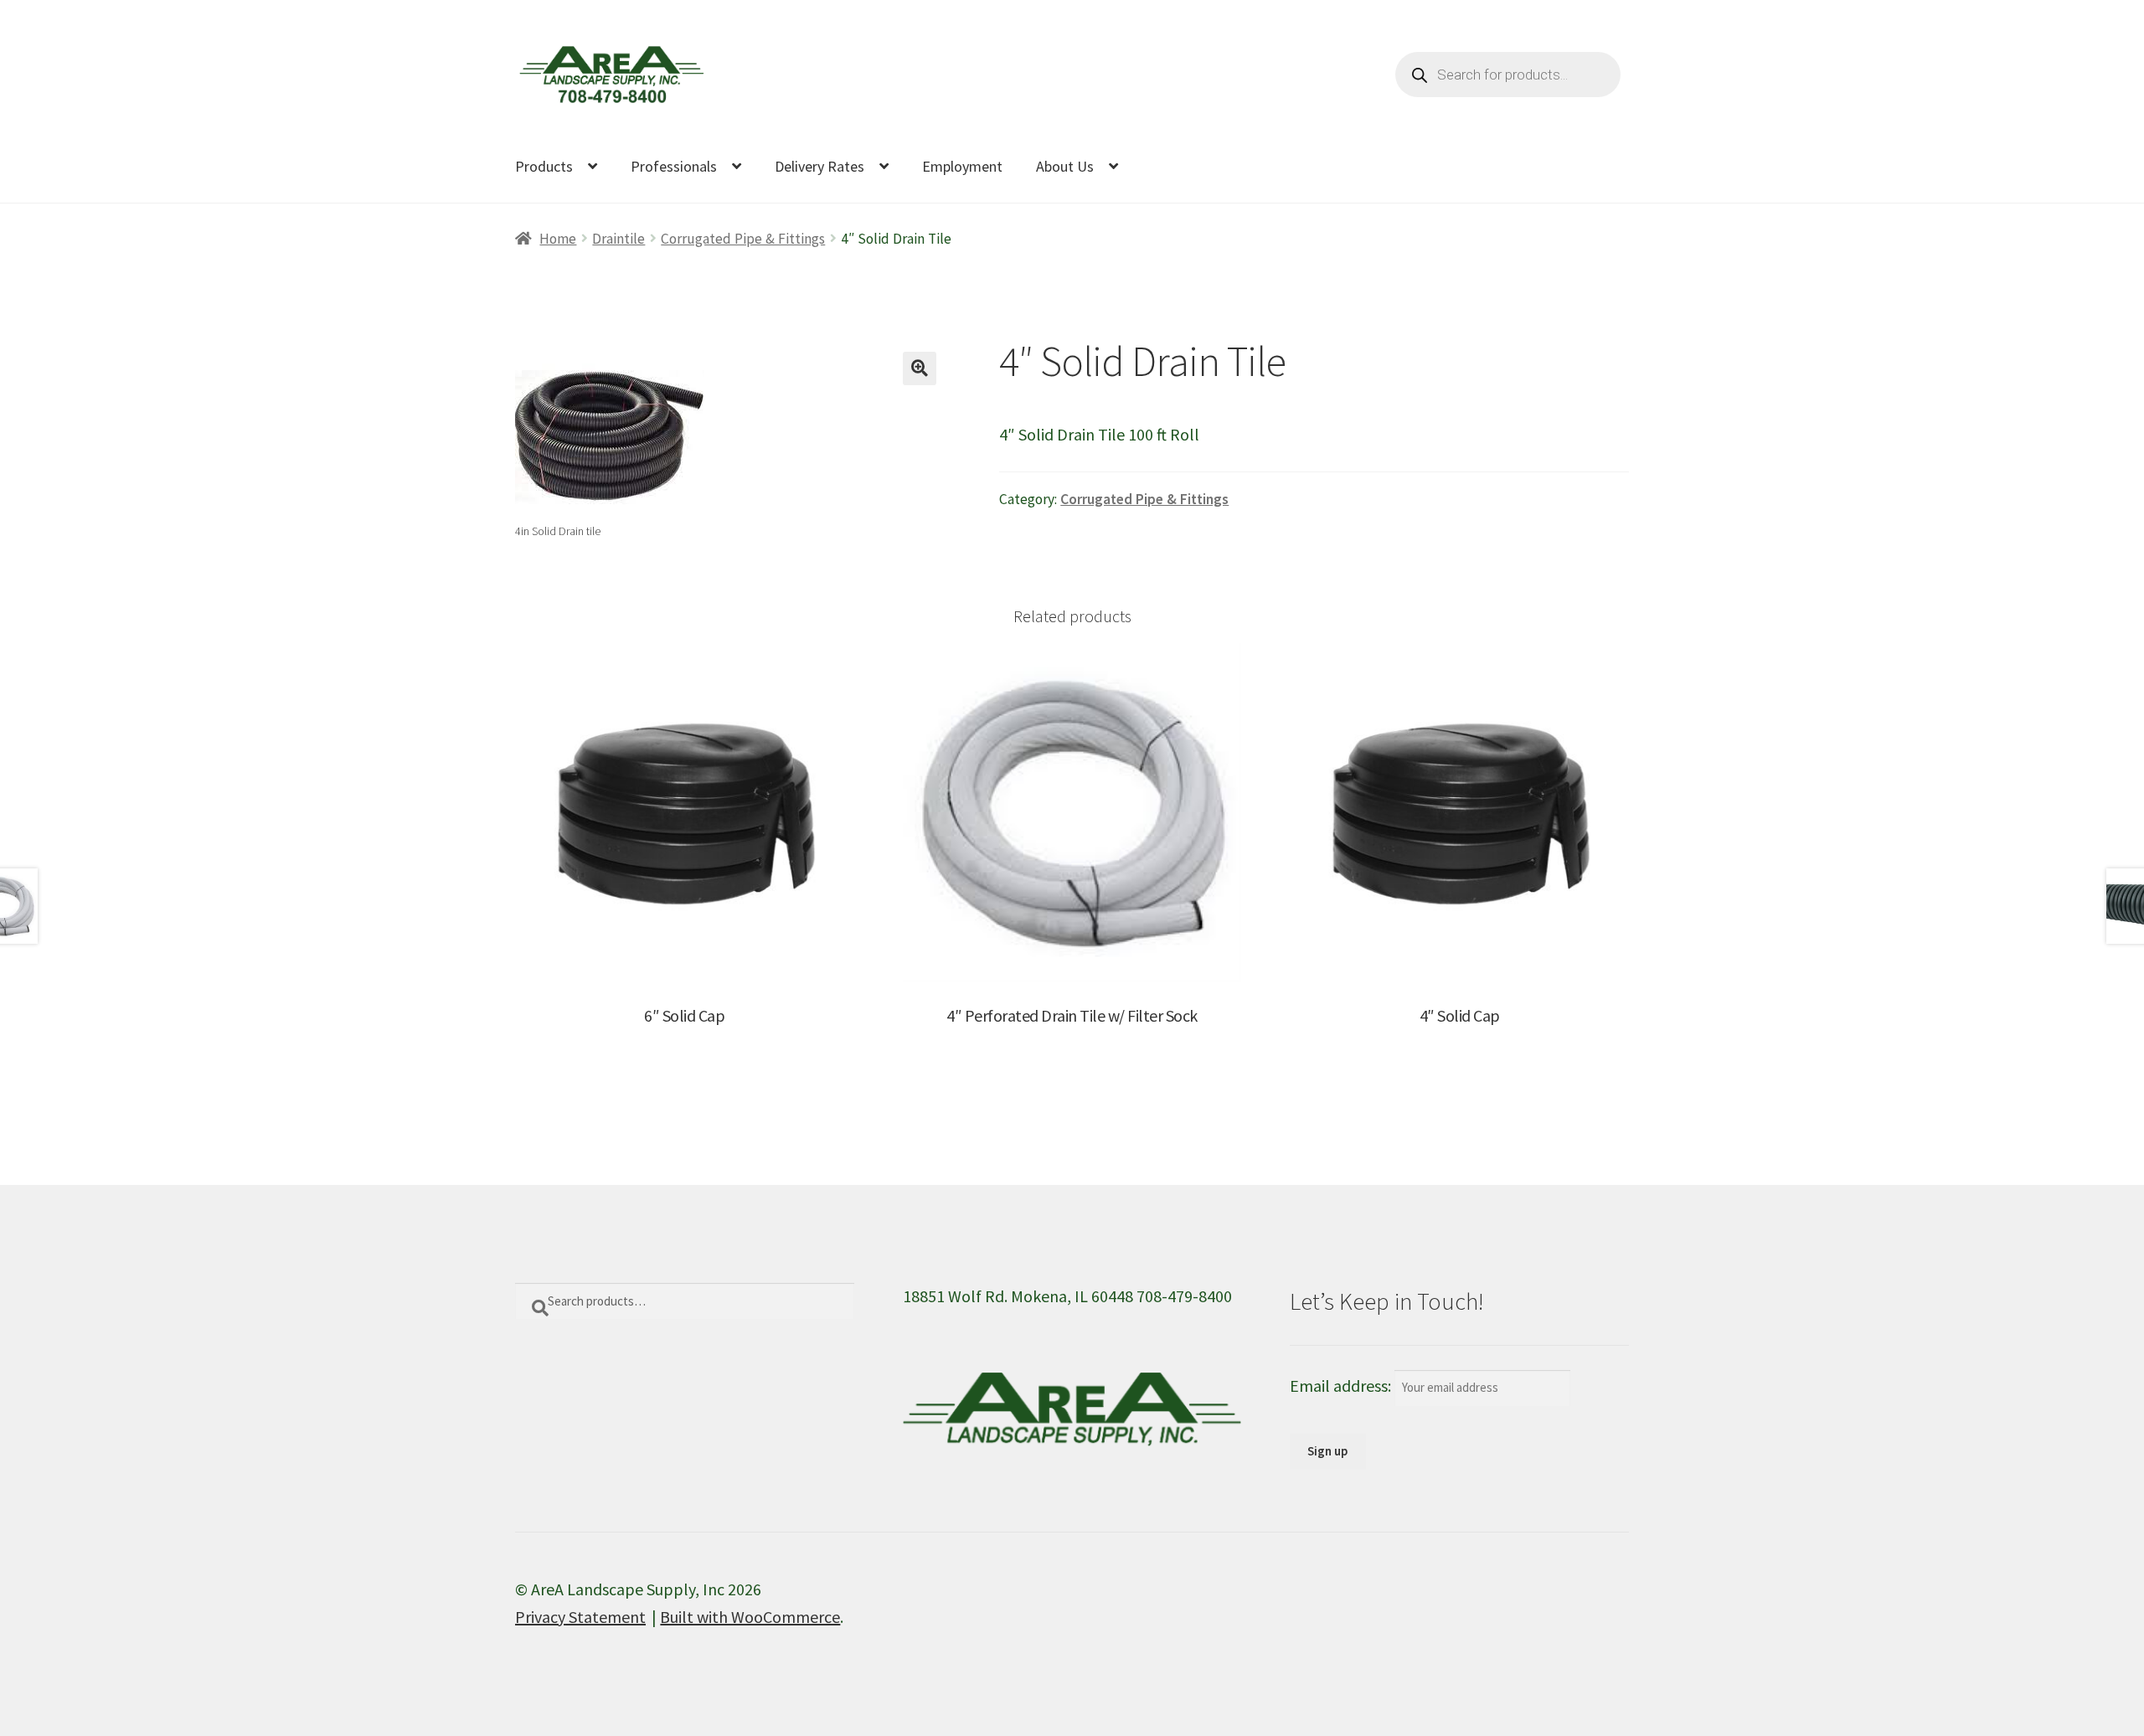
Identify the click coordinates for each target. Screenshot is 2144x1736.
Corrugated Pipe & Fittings (743, 239)
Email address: (1342, 1386)
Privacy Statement (580, 1617)
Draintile (618, 239)
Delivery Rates (819, 166)
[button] (920, 368)
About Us (1065, 166)
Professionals (674, 166)
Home (558, 239)
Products (544, 166)
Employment (962, 166)
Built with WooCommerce (750, 1617)
